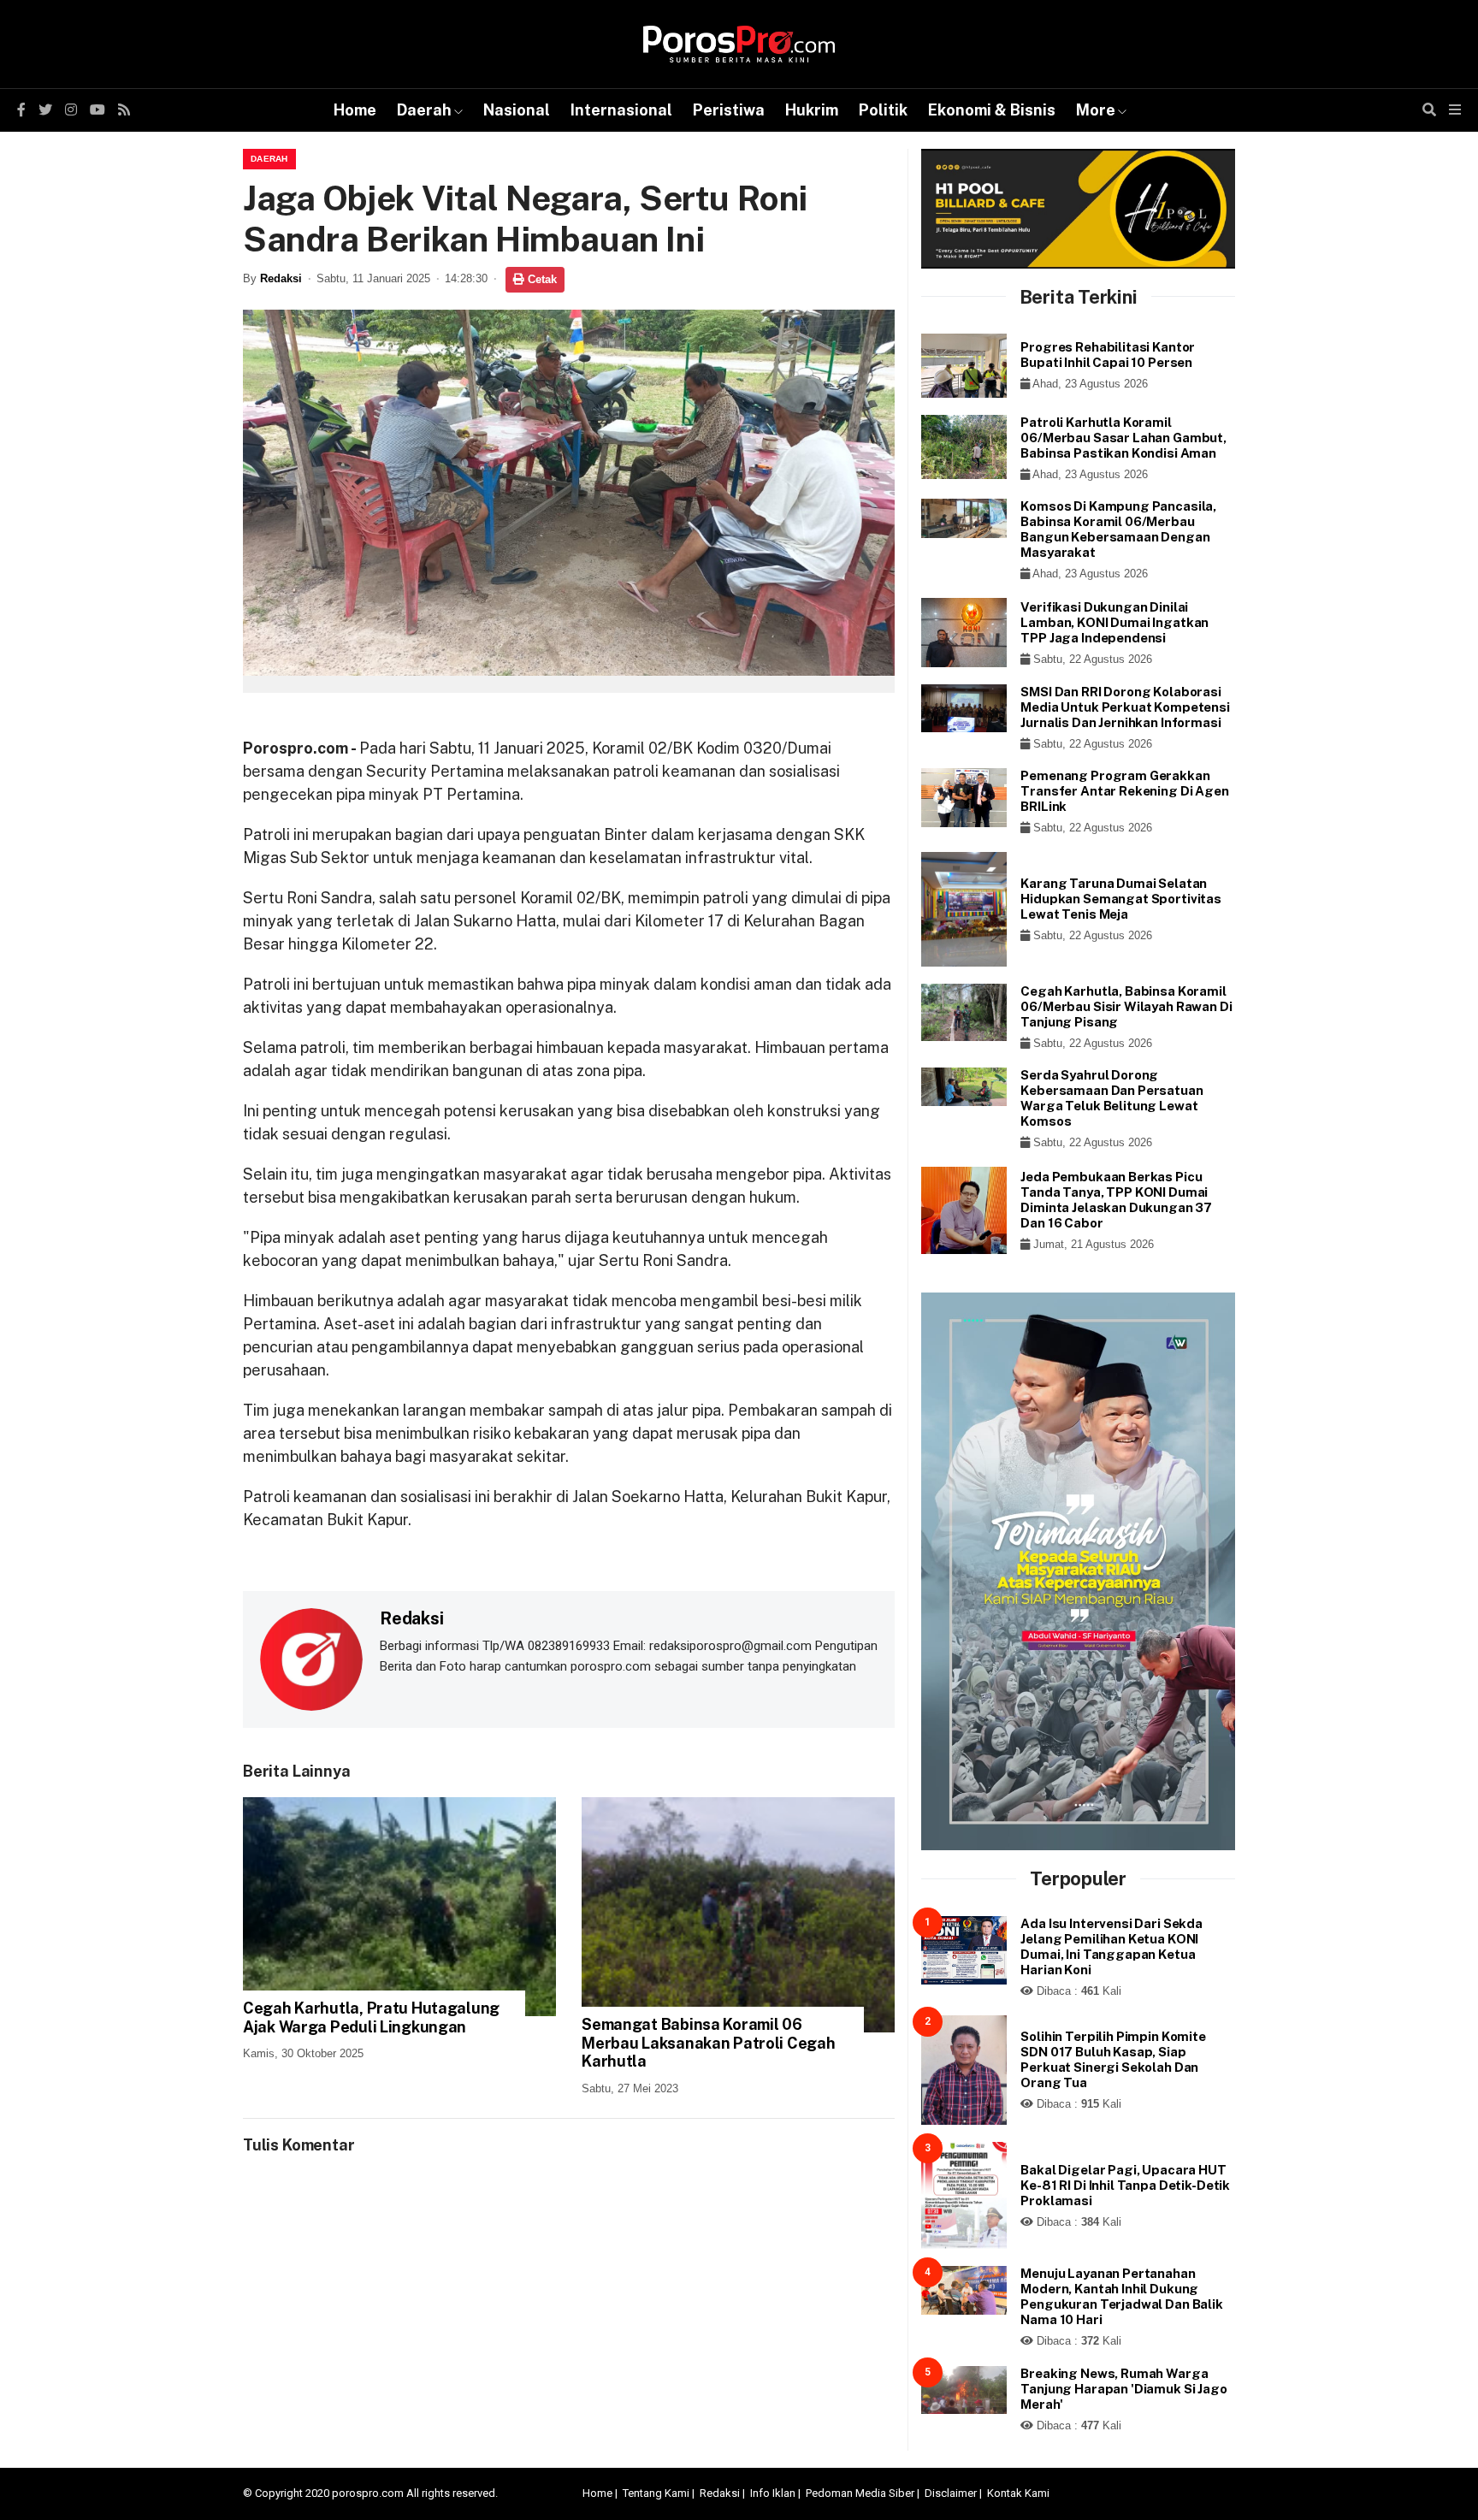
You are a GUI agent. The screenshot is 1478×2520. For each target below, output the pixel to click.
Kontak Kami (1018, 2493)
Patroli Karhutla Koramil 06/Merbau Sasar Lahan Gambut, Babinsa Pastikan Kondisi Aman (1123, 438)
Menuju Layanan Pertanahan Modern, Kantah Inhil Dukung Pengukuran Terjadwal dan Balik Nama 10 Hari (1122, 2296)
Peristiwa (729, 110)
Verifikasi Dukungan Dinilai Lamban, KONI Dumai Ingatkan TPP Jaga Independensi (1114, 622)
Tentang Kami (656, 2493)
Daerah (424, 110)
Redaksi (281, 278)
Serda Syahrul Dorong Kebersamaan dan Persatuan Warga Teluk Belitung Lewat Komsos (1111, 1098)
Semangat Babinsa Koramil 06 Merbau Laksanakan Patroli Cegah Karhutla (708, 2043)
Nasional (517, 110)
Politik (883, 110)
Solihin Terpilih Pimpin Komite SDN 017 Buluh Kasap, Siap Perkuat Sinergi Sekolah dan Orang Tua (1113, 2059)
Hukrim (812, 110)
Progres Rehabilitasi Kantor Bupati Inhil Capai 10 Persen (1108, 355)
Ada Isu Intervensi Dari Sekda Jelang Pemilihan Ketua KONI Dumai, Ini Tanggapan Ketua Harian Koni (1111, 1946)
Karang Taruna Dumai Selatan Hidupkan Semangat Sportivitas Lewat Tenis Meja (1121, 899)
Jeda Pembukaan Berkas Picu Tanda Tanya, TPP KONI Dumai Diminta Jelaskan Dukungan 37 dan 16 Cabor (1116, 1200)
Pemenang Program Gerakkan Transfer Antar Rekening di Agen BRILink (1124, 791)
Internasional (621, 110)
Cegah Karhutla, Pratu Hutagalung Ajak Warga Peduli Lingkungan (371, 2017)
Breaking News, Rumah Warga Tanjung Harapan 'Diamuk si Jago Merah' (1123, 2389)
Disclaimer (951, 2493)
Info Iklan (773, 2493)
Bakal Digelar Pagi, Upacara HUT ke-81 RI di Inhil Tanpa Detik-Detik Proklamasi (1125, 2185)
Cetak (541, 279)
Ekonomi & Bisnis (992, 110)
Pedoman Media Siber (860, 2493)
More (1096, 110)
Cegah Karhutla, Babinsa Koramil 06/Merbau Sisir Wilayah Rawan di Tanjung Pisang (1126, 1006)
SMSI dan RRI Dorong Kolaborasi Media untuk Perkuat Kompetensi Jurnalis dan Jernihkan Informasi (1125, 707)
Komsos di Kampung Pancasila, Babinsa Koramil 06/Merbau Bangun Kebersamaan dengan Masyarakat (1118, 529)
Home (355, 110)
